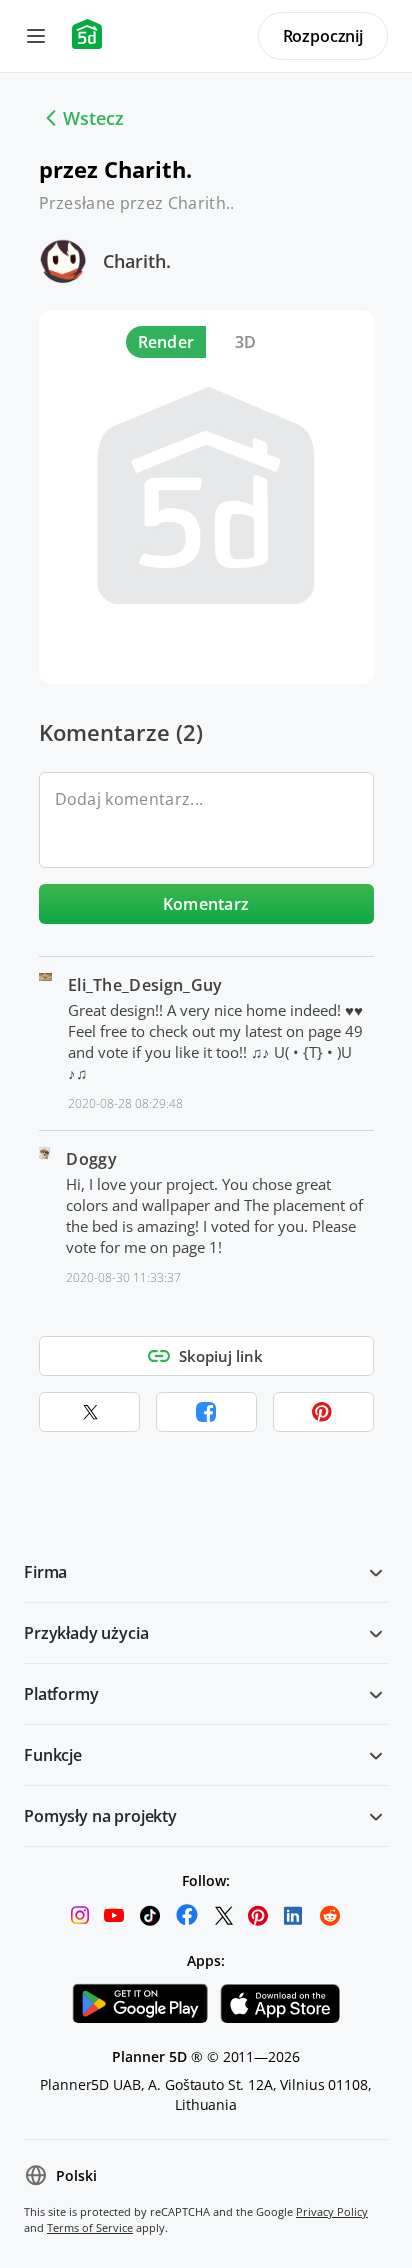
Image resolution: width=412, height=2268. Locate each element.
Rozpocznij (323, 36)
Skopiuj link (221, 1356)
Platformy (61, 1694)
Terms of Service (90, 2227)
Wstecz (93, 118)
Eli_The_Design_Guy (145, 985)
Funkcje (53, 1755)
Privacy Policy (332, 2211)
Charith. (137, 261)
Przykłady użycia (86, 1633)
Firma (45, 1572)
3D (246, 342)
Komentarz (206, 904)
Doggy (91, 1159)
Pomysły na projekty (100, 1816)
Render (166, 342)
